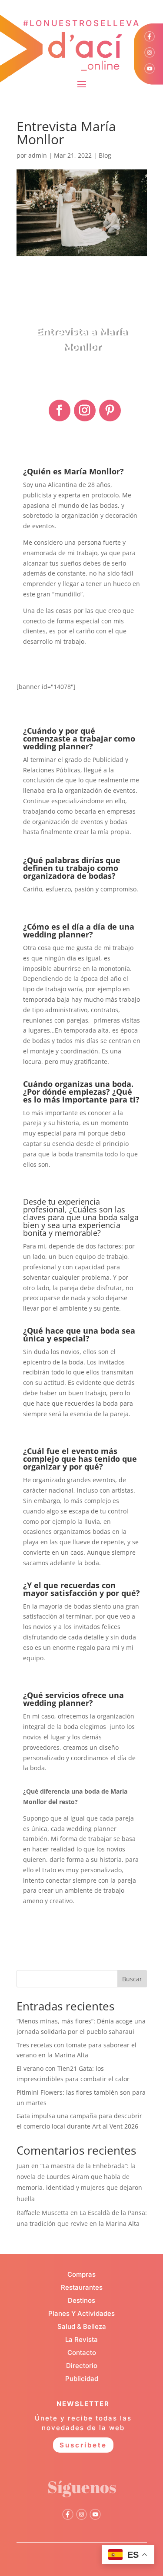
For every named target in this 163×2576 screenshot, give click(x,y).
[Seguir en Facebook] (60, 411)
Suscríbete (83, 2445)
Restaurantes (82, 2287)
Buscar (132, 1979)
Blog (105, 155)
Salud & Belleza (82, 2326)
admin (38, 155)
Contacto (82, 2353)
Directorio (82, 2366)
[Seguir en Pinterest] (110, 411)
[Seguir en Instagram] (85, 411)
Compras (81, 2274)
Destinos (81, 2300)
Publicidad (82, 2379)
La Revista (81, 2339)
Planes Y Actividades (81, 2313)
